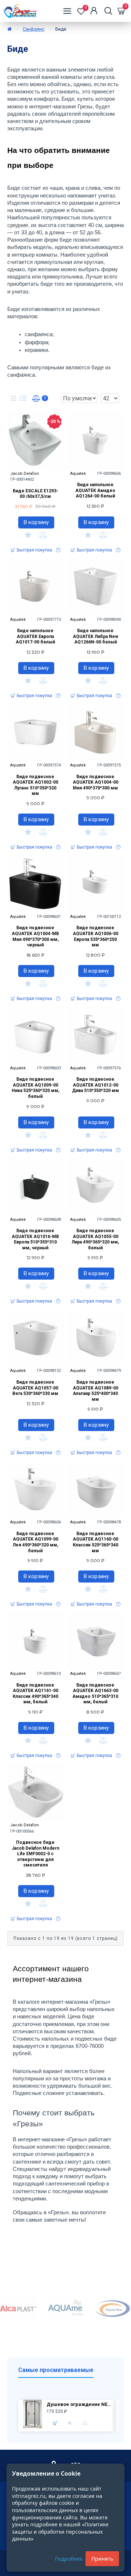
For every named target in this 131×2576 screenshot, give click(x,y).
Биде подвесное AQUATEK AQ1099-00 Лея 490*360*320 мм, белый (35, 1542)
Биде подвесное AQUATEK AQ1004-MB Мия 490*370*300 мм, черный (35, 936)
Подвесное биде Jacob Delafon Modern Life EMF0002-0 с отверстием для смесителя (35, 1854)
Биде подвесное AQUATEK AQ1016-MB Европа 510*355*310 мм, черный (35, 1239)
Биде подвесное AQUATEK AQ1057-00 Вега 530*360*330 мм (35, 1388)
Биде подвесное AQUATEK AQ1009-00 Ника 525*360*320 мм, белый (35, 1088)
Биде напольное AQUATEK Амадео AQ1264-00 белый (95, 490)
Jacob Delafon (25, 474)
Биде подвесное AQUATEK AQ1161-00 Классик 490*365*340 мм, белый (35, 1694)
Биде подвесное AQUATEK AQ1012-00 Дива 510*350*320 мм (96, 1085)
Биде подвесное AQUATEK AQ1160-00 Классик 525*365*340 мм (96, 1542)
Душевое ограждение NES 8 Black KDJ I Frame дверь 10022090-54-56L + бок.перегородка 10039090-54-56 (79, 2404)
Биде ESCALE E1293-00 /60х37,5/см (35, 494)
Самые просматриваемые (56, 2370)
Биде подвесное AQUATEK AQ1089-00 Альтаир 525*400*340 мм (96, 1391)
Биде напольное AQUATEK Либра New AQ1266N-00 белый (96, 636)
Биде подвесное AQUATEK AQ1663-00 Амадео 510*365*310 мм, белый (95, 1694)
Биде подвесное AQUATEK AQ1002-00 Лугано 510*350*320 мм (35, 785)
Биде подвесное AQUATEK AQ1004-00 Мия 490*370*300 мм (96, 782)
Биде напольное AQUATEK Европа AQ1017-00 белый (35, 636)
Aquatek (78, 474)
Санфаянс (33, 29)
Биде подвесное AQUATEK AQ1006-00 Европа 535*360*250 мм (96, 936)
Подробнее (69, 2559)
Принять (102, 2559)
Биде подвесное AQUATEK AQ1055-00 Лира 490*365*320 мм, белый (95, 1239)
